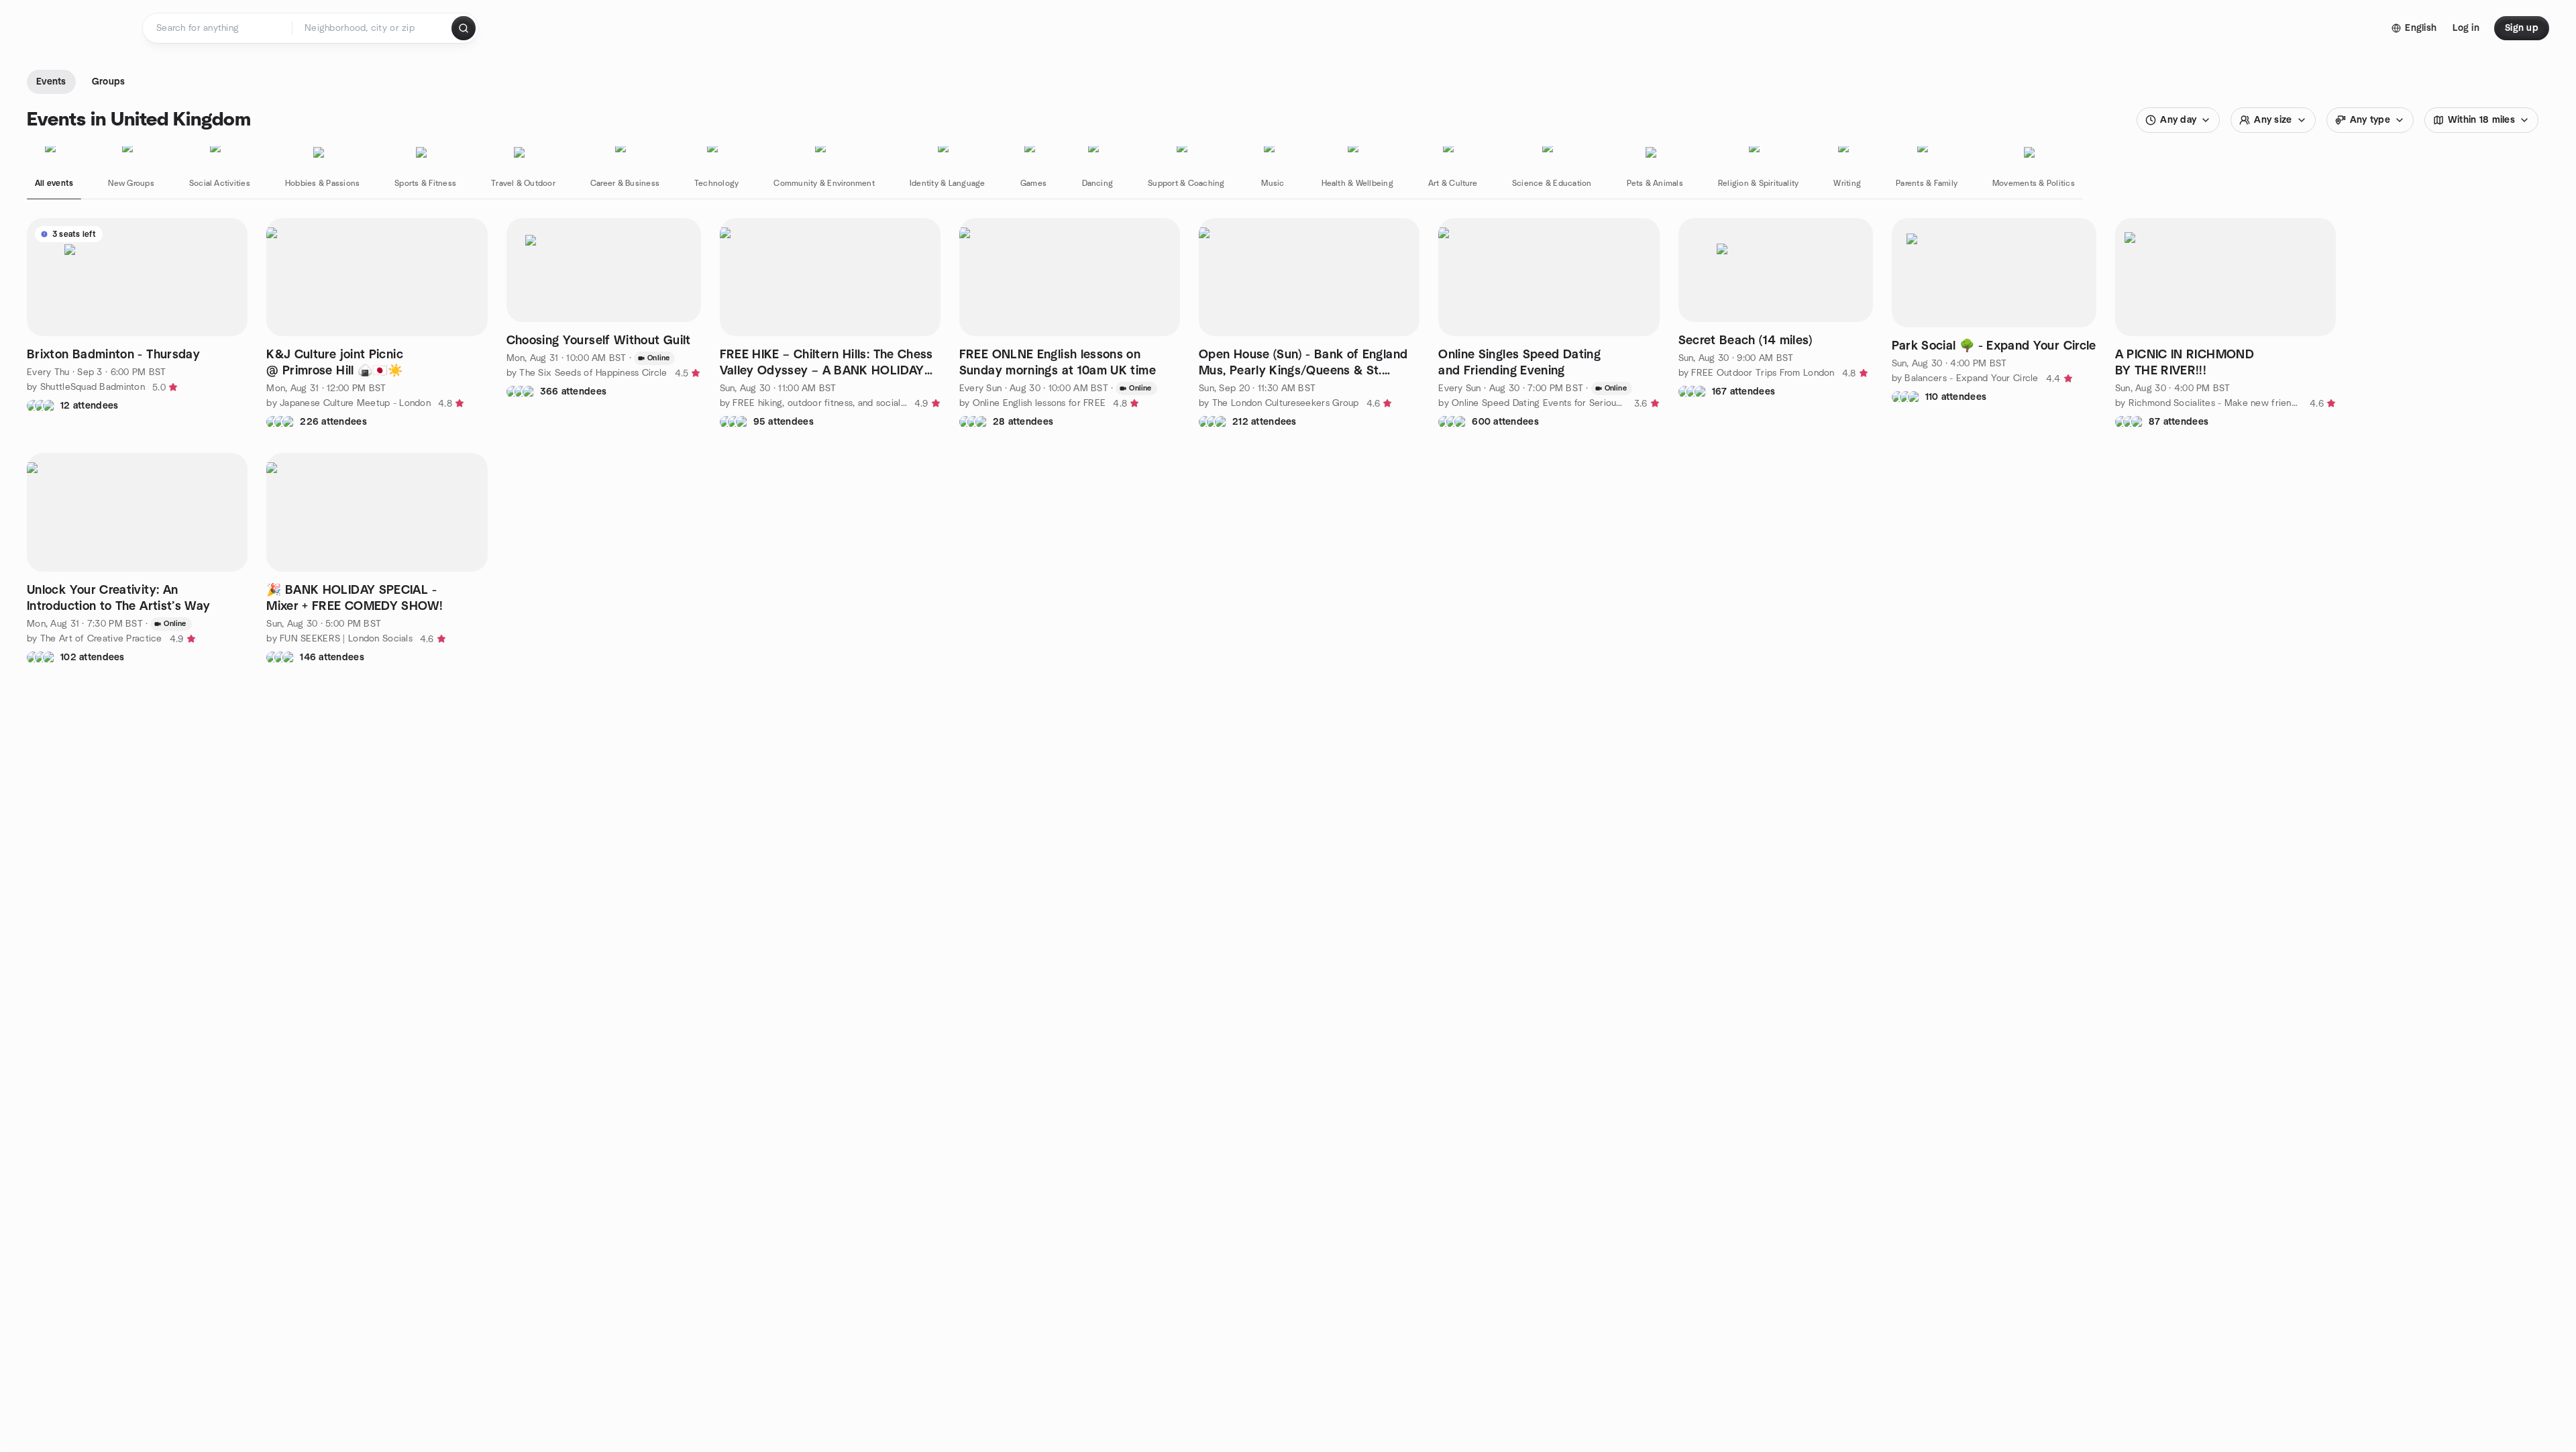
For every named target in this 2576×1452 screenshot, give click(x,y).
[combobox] (373, 28)
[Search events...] (464, 28)
